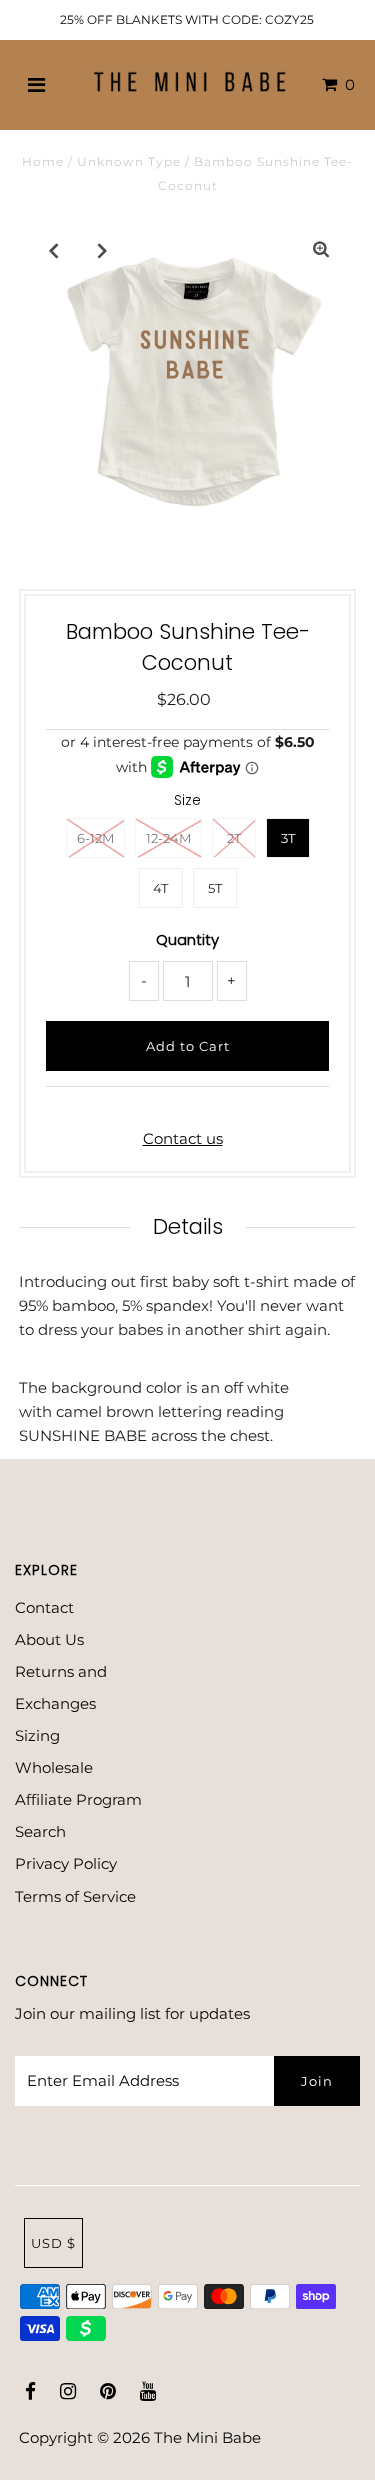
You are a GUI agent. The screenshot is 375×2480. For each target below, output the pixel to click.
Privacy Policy (66, 1863)
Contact (44, 1607)
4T (160, 888)
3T (288, 838)
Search (40, 1831)
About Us (49, 1639)
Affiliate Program (78, 1799)
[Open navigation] (36, 85)
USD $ (53, 2243)
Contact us (183, 1138)
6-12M (95, 838)
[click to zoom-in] (321, 250)
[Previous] (54, 250)
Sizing (37, 1735)
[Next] (103, 250)
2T (234, 838)
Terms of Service (75, 1896)
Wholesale (54, 1767)
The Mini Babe (207, 2437)
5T (215, 888)
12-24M (168, 838)
